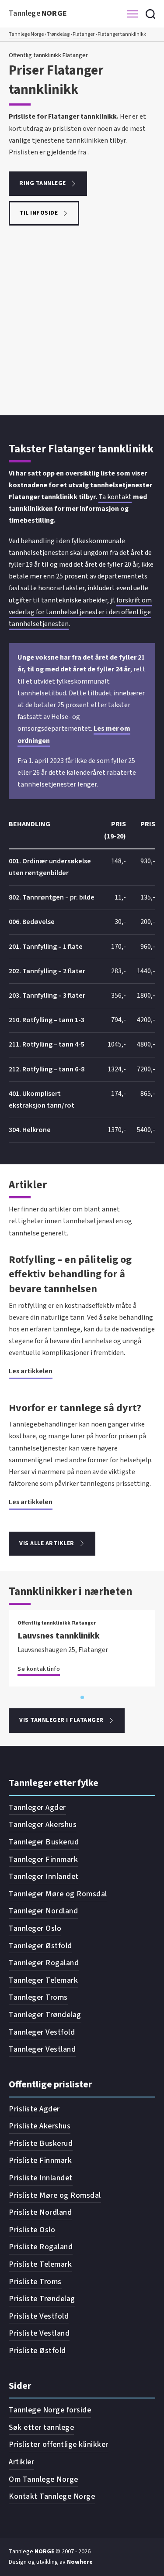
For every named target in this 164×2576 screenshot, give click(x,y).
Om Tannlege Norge (44, 2479)
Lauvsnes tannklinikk (59, 1636)
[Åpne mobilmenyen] (133, 14)
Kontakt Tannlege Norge (52, 2496)
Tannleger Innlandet (44, 1876)
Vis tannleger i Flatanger (61, 1720)
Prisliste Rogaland (41, 2247)
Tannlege (38, 13)
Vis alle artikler (47, 1543)
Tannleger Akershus (43, 1825)
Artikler (21, 2462)
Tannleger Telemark (43, 1980)
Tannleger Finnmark (43, 1859)
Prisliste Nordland (40, 2212)
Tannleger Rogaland (44, 1963)
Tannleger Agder (37, 1808)
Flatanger (84, 34)
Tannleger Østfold (40, 1946)
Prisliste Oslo (32, 2230)
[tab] (82, 1697)
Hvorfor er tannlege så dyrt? (75, 1408)
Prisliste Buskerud (41, 2143)
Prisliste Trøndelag (42, 2299)
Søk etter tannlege (41, 2427)
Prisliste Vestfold (39, 2316)
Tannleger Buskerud (44, 1842)
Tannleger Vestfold (42, 2032)
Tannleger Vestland (42, 2049)
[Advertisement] (82, 329)
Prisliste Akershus (40, 2126)
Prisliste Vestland (39, 2333)
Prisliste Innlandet (41, 2178)
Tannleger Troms (38, 1997)
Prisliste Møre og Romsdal (55, 2195)
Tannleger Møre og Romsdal (58, 1894)
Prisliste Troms (35, 2282)
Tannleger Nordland (43, 1911)
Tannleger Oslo (35, 1928)
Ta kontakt (115, 497)
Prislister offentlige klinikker (59, 2444)
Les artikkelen (31, 1371)
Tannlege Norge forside (50, 2410)
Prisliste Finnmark (40, 2160)
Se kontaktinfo (39, 1669)
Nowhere (80, 2562)
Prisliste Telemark (40, 2264)
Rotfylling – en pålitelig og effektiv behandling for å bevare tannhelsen (70, 1274)
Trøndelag (58, 34)
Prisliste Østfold (37, 2351)
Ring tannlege (43, 183)
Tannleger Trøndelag (45, 2015)
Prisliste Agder (34, 2109)
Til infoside (38, 213)
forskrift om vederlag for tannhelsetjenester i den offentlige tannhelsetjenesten (80, 612)
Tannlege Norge (26, 34)
